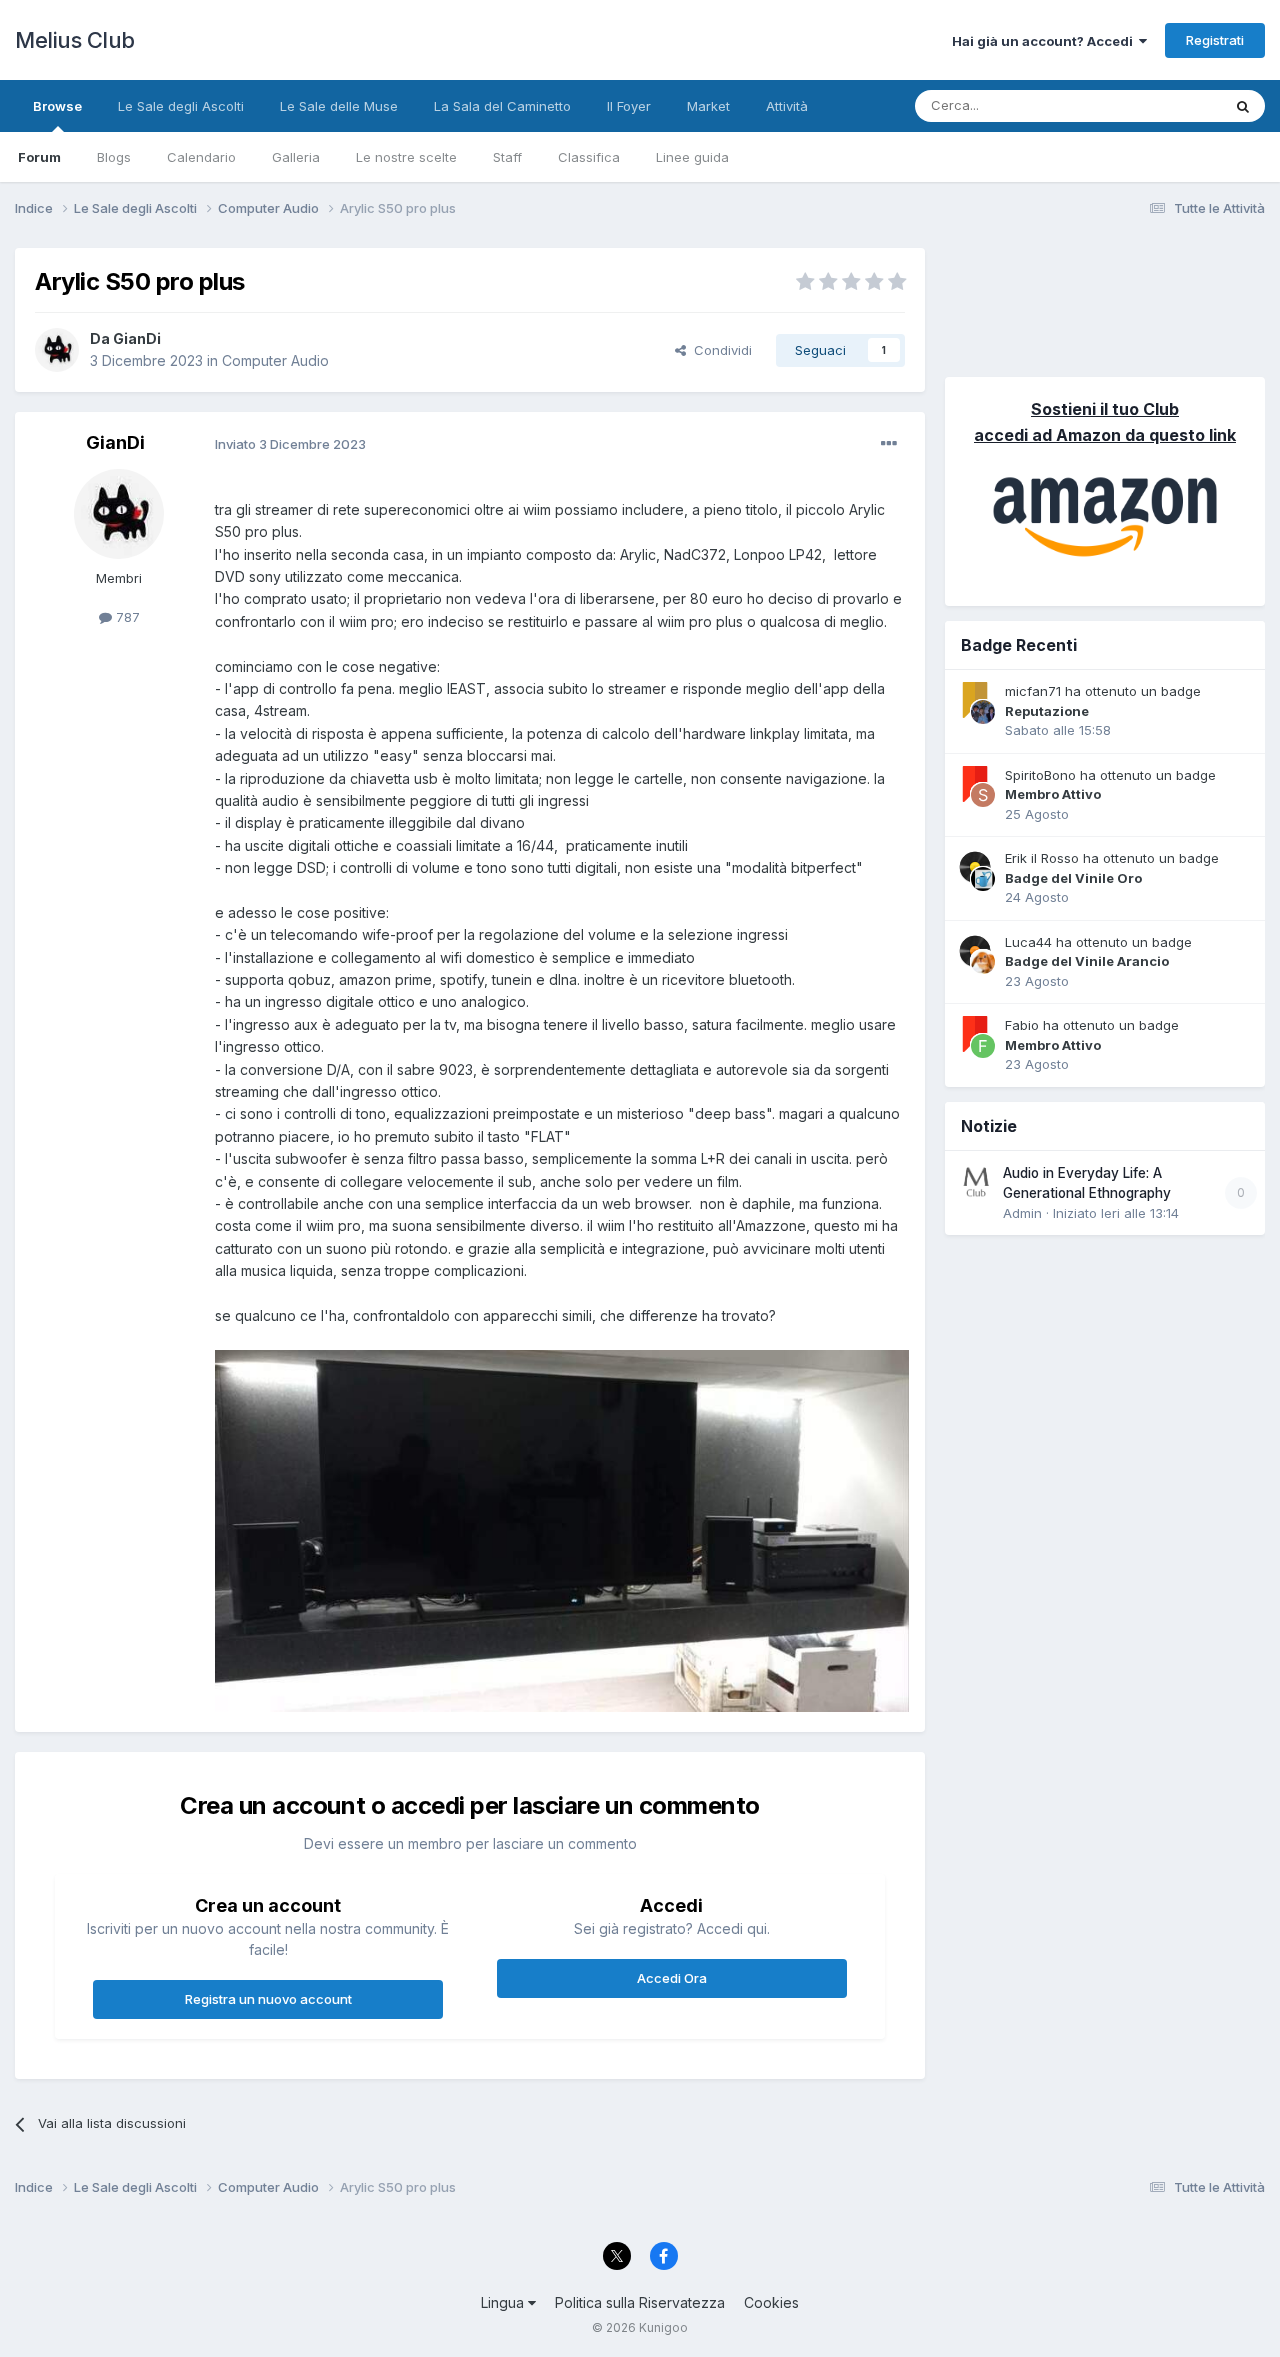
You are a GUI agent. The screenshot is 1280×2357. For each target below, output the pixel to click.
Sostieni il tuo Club (1105, 409)
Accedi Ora (672, 1978)
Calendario (201, 157)
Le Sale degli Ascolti (181, 106)
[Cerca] (1243, 106)
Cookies (771, 2302)
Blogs (114, 157)
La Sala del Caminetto (502, 106)
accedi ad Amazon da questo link (1105, 435)
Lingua (504, 2302)
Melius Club (75, 40)
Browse (57, 106)
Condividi (719, 350)
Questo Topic (1153, 105)
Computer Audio (275, 360)
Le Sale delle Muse (339, 106)
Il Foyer (629, 106)
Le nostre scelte (406, 157)
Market (708, 106)
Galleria (296, 157)
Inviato (290, 444)
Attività (787, 106)
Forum (39, 157)
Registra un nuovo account (268, 1999)
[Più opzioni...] (889, 444)
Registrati (1215, 40)
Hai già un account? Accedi (1045, 41)
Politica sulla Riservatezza (640, 2302)
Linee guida (692, 157)
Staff (507, 157)
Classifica (589, 157)
